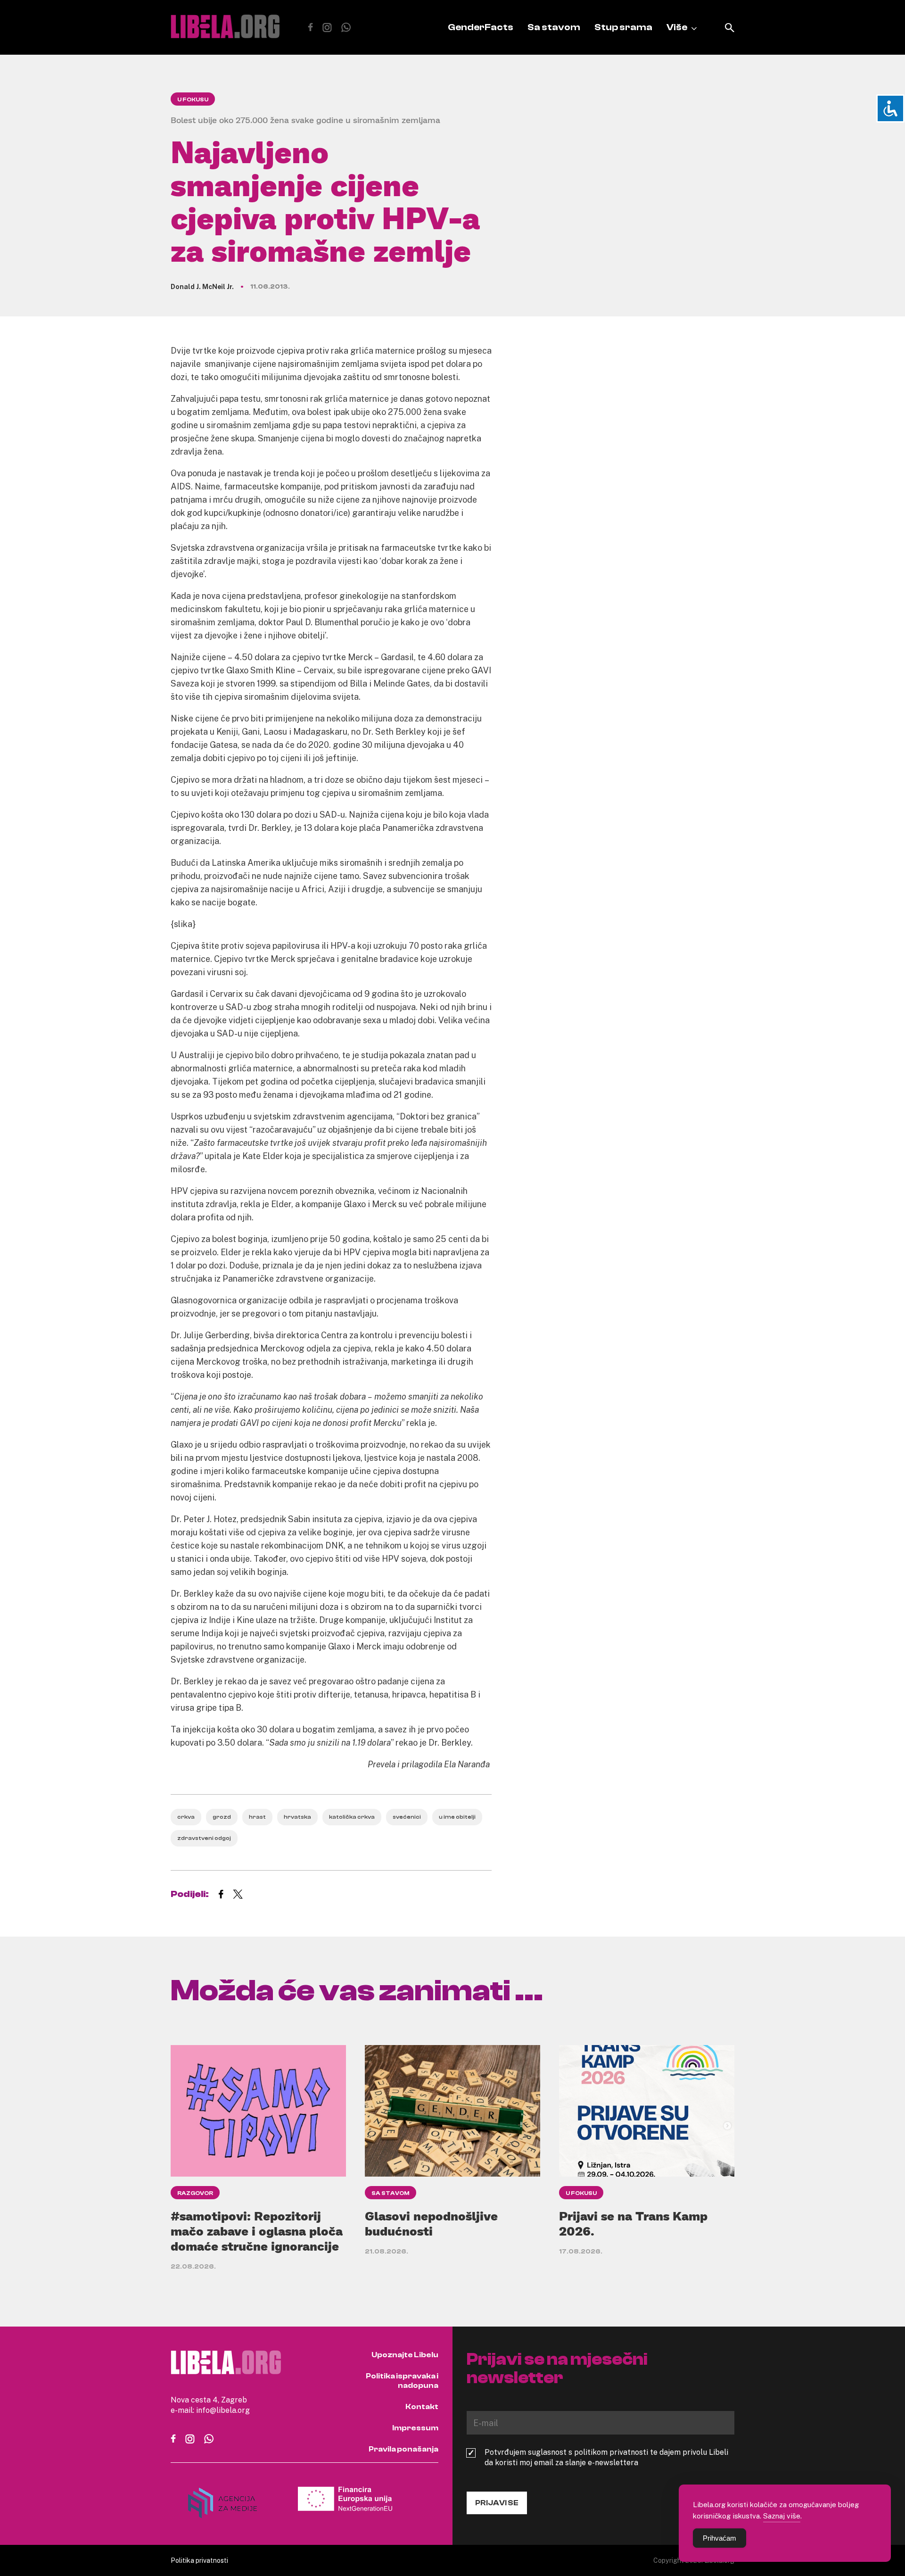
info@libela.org (223, 2410)
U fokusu (193, 99)
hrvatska (297, 1817)
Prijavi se (497, 2503)
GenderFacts (481, 27)
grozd (222, 1817)
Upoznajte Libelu (405, 2355)
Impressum (415, 2428)
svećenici (407, 1817)
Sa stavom (554, 27)
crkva (186, 1817)
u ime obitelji (457, 1817)
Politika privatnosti (199, 2560)
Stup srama (623, 27)
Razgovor (195, 2193)
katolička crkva (352, 1817)
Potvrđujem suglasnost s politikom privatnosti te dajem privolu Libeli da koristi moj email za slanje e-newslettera (606, 2457)
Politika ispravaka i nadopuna (402, 2381)
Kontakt (422, 2407)
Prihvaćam (720, 2538)
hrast (257, 1817)
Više (677, 27)
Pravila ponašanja (403, 2449)
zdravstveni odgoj (204, 1838)
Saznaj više (782, 2516)
